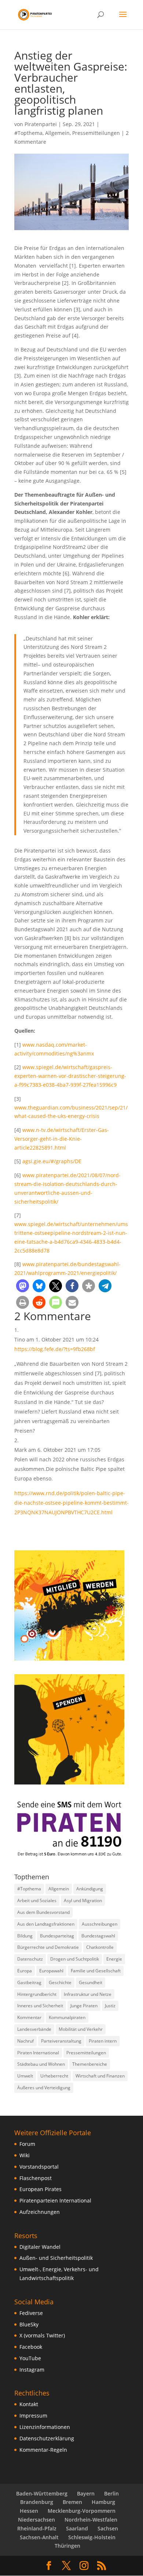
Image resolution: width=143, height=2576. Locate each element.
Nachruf (25, 2041)
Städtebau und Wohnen (41, 2064)
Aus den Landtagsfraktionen (46, 1924)
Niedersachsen (36, 2520)
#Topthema (28, 133)
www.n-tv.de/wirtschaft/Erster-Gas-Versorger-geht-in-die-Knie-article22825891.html (62, 1139)
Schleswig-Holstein (92, 2537)
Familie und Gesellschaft (96, 1971)
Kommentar (29, 2017)
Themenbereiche (90, 2064)
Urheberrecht (54, 2076)
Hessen (29, 2511)
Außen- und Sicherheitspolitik (56, 2258)
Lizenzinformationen (45, 2427)
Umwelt (25, 2076)
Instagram (32, 2370)
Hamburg (103, 2502)
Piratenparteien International (55, 2200)
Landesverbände (34, 2029)
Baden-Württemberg (42, 2493)
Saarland (77, 2528)
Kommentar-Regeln (43, 2450)
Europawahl (51, 1971)
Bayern (86, 2493)
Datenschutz (30, 1959)
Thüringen (67, 2546)
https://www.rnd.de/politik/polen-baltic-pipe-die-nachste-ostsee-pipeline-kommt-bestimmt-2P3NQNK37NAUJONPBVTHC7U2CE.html (71, 1503)
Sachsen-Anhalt (39, 2537)
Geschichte (60, 1982)
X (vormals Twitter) (42, 2335)
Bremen (72, 2502)
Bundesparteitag (57, 1936)
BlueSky (29, 2324)
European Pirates (41, 2189)
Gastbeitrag (29, 1982)
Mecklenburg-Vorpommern (82, 2511)
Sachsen (108, 2528)
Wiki (25, 2155)
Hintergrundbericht (37, 1994)
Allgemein (57, 133)
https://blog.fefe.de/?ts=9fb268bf (55, 1349)
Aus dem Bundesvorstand (43, 1912)
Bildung (25, 1936)
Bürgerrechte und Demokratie (48, 1947)
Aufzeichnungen (40, 2212)
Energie (114, 1959)
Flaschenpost (36, 2178)
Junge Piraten (84, 2006)
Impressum (33, 2416)
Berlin (111, 2493)
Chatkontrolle (100, 1947)
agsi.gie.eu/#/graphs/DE (52, 1161)
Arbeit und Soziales (37, 1900)
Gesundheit (91, 1982)
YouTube (30, 2358)
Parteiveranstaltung (61, 2041)
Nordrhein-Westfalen (91, 2520)
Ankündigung (90, 1889)
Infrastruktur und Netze (88, 1994)
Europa (25, 1971)
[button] (23, 1286)
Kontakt (29, 2404)
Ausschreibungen (100, 1924)
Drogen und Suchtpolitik (75, 1959)
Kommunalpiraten (67, 2017)
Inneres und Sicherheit (40, 2006)
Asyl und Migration (83, 1900)
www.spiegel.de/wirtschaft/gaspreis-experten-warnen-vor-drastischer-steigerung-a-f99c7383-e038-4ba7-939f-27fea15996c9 (70, 1076)
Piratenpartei (41, 124)
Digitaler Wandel (40, 2247)
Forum (27, 2144)
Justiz (110, 2006)
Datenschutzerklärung (47, 2438)
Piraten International (38, 2053)
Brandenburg (37, 2502)
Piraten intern (103, 2041)
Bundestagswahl (98, 1936)
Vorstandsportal (39, 2167)
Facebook (31, 2347)
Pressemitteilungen (96, 133)
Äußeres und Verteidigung (44, 2088)
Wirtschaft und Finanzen (100, 2076)
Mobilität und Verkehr (81, 2029)
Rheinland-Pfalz (37, 2528)
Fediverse (31, 2313)
